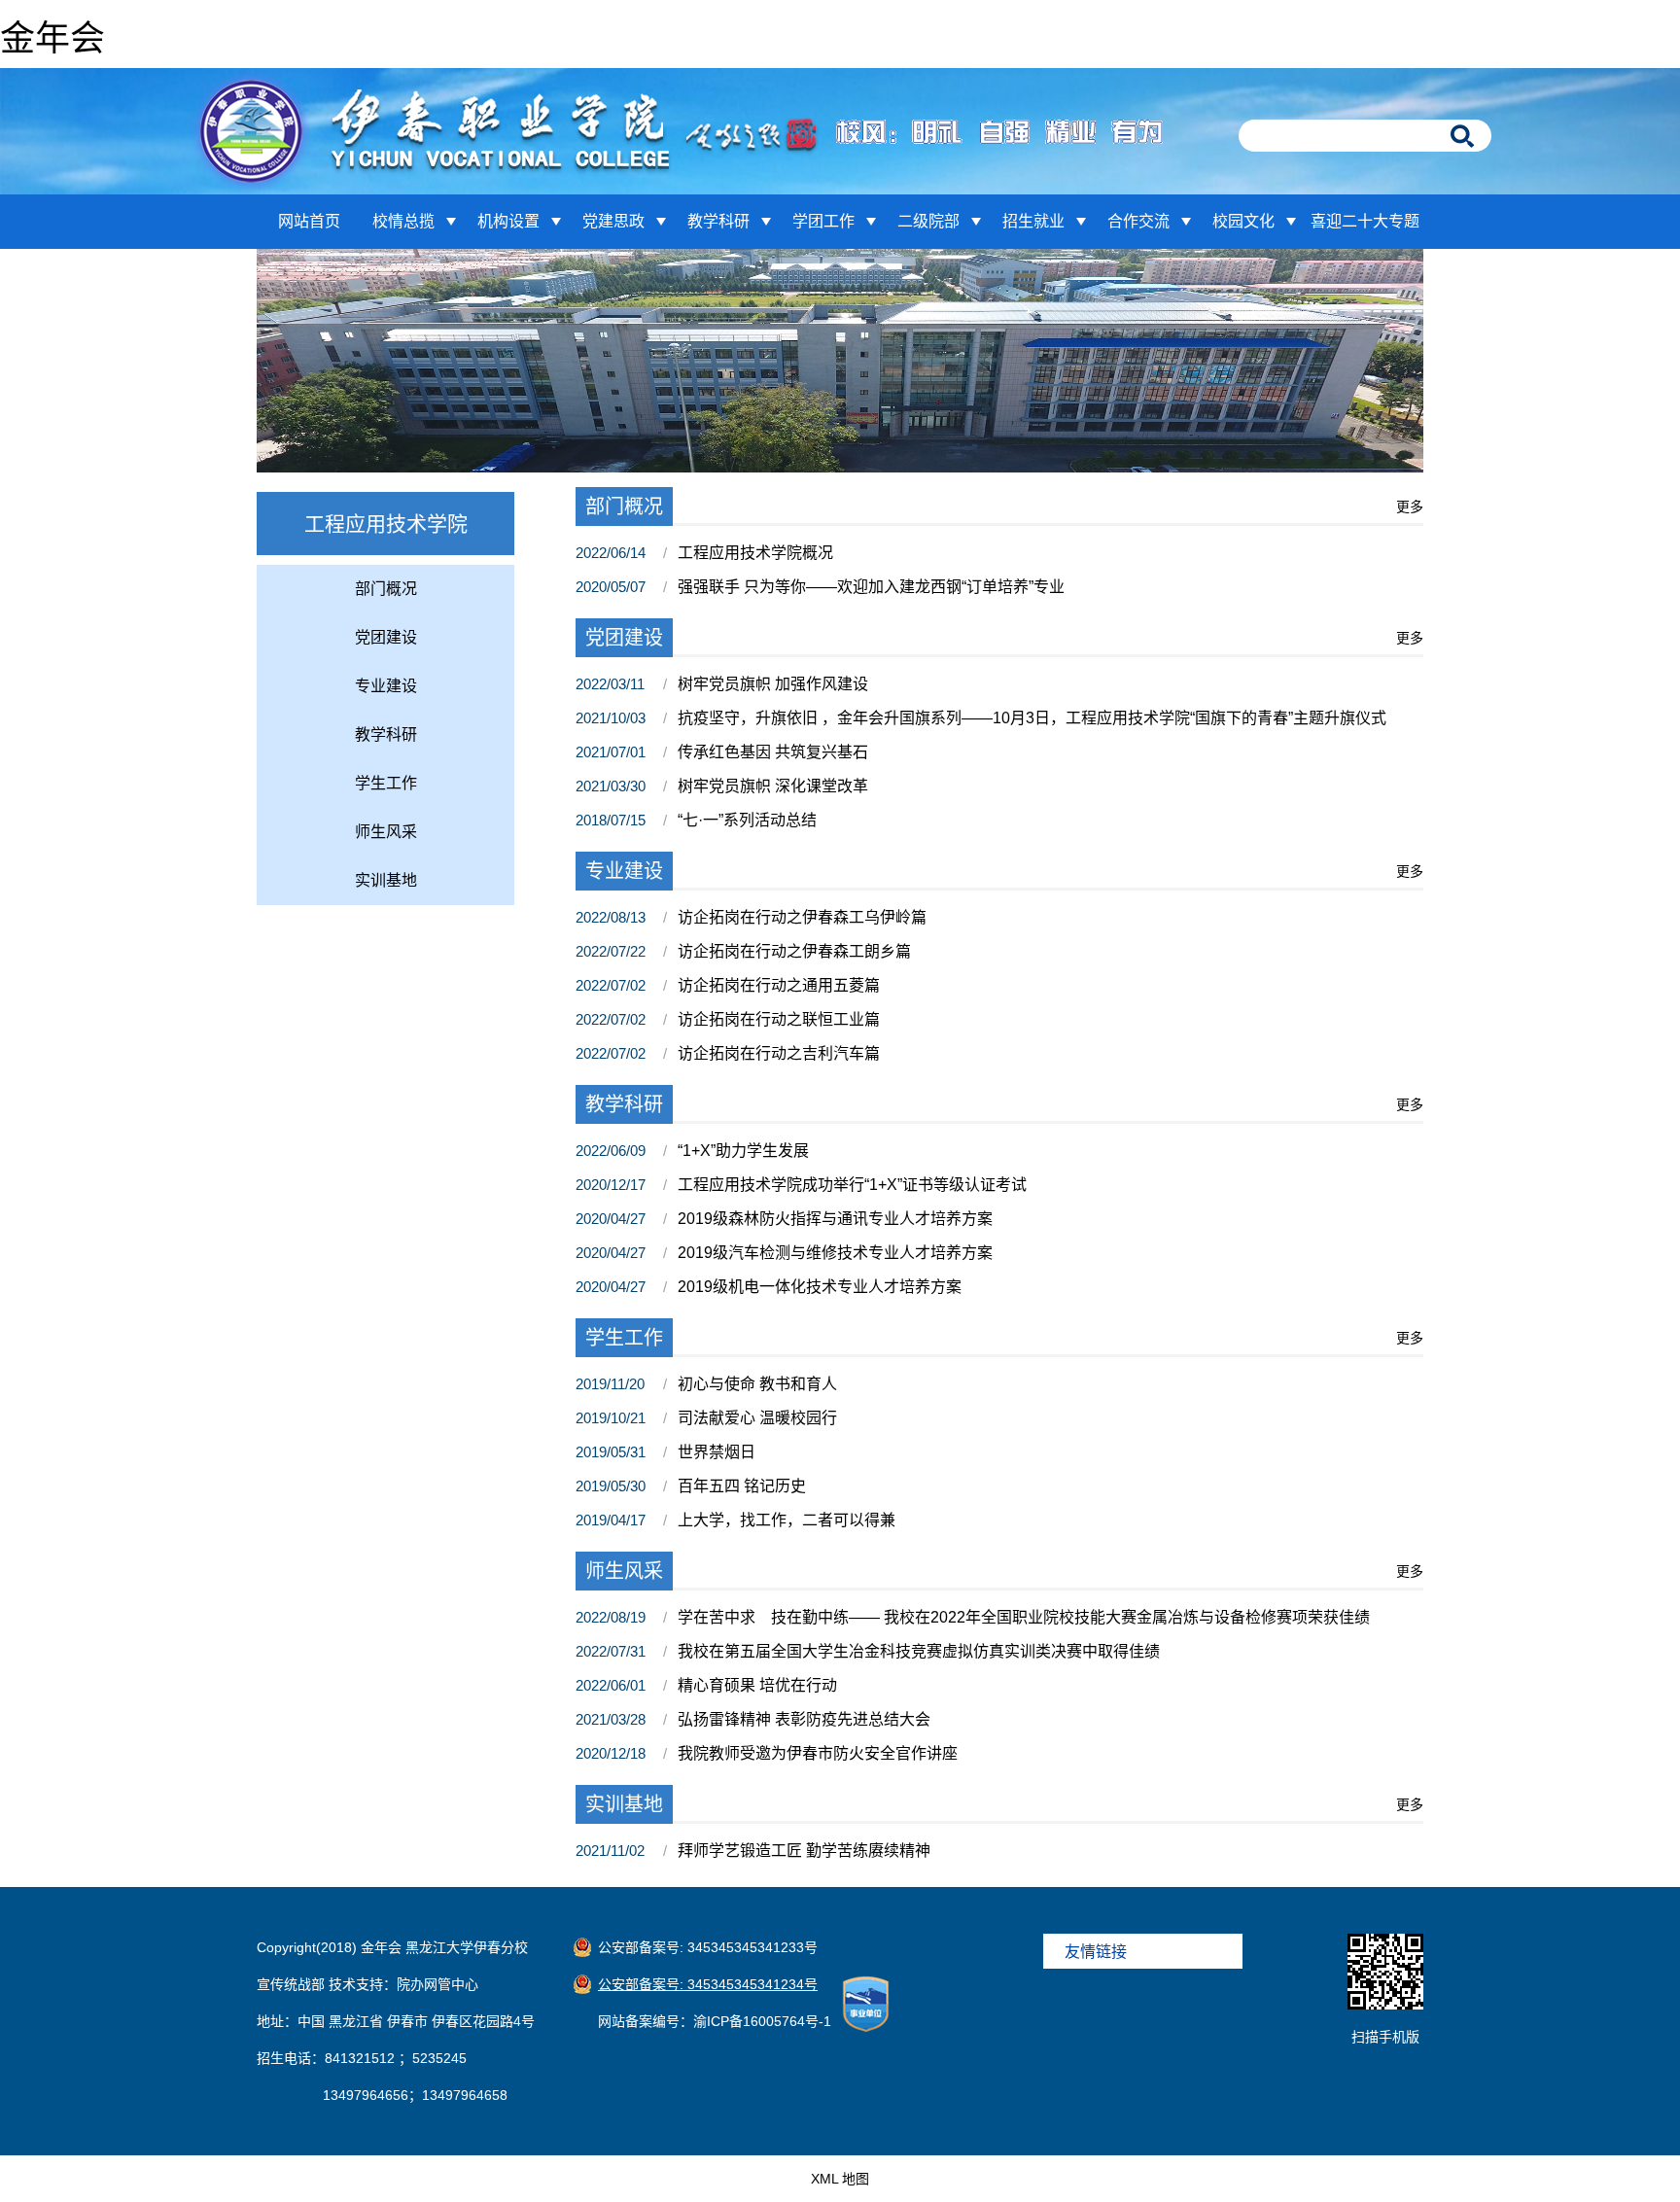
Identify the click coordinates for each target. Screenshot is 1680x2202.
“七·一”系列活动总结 (747, 820)
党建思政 (613, 221)
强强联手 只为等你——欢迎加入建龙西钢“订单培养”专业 (871, 587)
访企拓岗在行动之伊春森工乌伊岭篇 (802, 917)
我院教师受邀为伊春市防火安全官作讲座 (818, 1753)
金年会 (52, 38)
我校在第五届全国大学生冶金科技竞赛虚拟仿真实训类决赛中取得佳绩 (919, 1651)
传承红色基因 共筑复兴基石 (773, 752)
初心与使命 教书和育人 (757, 1384)
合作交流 (1138, 221)
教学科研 (718, 221)
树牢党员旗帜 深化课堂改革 (773, 786)
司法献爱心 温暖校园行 (757, 1418)
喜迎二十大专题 (1365, 221)
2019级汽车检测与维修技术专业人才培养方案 (835, 1253)
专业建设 (386, 686)
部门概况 (386, 589)
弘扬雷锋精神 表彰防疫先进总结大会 (804, 1719)
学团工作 (823, 221)
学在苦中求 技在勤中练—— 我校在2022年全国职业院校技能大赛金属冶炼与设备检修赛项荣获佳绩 (1024, 1617)
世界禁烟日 (717, 1452)
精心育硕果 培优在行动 (757, 1685)
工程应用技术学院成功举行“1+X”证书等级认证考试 (852, 1185)
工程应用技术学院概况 (755, 553)
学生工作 (386, 783)
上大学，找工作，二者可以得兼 (787, 1520)
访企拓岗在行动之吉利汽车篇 (779, 1053)
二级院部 (928, 221)
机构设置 (508, 221)
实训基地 (386, 880)
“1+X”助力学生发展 (743, 1151)
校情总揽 (403, 221)
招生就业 (1033, 221)
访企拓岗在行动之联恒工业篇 (779, 1019)
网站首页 (309, 221)
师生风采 (386, 832)
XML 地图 (840, 2179)
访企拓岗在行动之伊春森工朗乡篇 (794, 951)
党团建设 (386, 637)
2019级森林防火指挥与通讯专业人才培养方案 (835, 1219)
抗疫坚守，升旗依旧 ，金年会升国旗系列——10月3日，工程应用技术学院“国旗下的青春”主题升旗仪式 (1032, 718)
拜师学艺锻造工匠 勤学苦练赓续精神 (804, 1851)
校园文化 (1243, 221)
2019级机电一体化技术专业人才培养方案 (820, 1287)
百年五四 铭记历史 (742, 1486)
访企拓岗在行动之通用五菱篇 (779, 985)
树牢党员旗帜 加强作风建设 (773, 684)
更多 (1410, 507)
